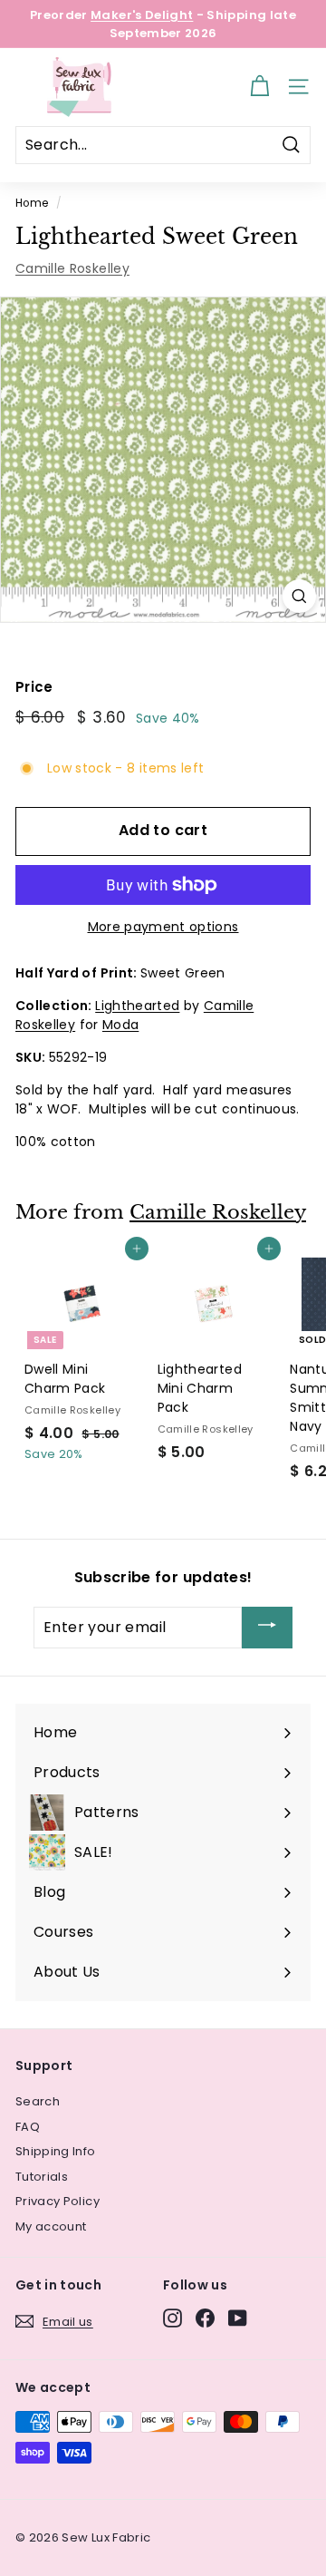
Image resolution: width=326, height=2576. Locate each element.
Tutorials (42, 2177)
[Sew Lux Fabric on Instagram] (173, 2318)
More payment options (163, 927)
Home (32, 203)
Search (38, 2101)
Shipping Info (56, 2151)
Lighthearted (137, 1006)
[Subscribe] (267, 1628)
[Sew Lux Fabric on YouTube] (238, 2318)
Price (34, 687)
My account (51, 2226)
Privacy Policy (58, 2201)
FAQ (28, 2127)
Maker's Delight (142, 15)
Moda (120, 1025)
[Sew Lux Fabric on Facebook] (205, 2318)
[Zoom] (299, 596)
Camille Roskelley (72, 268)
